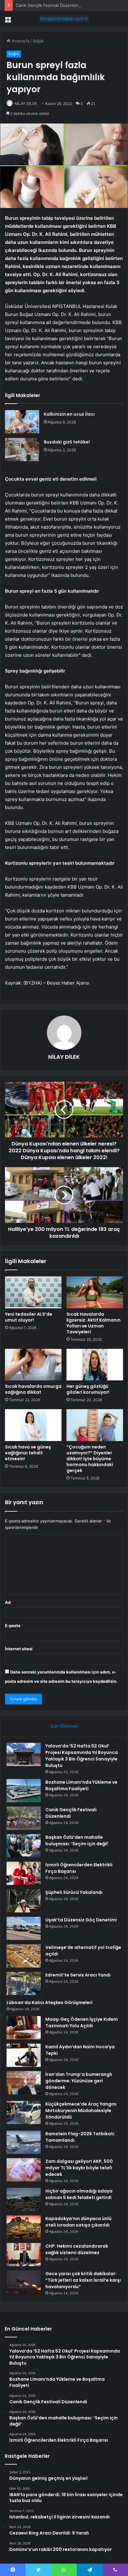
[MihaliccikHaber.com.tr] (64, 19)
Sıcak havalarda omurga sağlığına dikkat (33, 1389)
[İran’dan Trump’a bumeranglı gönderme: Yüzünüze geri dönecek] (24, 2083)
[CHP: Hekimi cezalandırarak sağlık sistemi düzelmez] (24, 2255)
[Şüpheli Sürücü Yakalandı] (24, 1901)
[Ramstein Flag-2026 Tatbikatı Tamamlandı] (24, 2142)
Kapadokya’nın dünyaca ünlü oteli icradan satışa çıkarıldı (78, 2222)
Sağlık (38, 41)
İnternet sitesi (19, 1649)
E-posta (14, 1626)
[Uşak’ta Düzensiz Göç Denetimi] (24, 1928)
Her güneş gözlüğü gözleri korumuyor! (88, 1389)
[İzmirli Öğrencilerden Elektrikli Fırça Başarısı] (24, 1873)
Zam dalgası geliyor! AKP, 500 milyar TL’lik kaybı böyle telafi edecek (79, 2168)
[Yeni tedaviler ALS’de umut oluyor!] (33, 1292)
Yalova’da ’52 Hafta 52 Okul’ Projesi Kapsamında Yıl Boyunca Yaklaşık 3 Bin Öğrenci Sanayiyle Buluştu (82, 1756)
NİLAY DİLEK (26, 104)
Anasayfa (20, 41)
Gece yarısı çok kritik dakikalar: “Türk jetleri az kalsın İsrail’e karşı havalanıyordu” (83, 2280)
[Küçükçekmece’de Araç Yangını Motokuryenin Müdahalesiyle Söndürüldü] (24, 2113)
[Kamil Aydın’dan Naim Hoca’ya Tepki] (24, 2055)
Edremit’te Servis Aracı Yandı (78, 1975)
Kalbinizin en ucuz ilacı (69, 414)
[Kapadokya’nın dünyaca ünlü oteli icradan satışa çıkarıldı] (24, 2227)
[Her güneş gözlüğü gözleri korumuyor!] (95, 1365)
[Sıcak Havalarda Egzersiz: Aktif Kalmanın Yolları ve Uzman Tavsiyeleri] (95, 1292)
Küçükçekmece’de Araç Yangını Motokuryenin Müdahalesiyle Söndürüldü (81, 2111)
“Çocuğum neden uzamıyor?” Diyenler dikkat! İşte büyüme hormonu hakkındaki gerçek (90, 1459)
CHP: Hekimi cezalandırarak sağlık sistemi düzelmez (77, 2249)
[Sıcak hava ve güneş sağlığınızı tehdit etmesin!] (33, 1425)
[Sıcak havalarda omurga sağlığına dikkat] (33, 1365)
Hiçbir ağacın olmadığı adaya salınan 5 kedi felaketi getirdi (79, 2194)
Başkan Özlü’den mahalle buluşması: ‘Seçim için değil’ (77, 1840)
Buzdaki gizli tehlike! (67, 442)
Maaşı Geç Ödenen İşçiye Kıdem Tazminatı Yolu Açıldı (82, 2022)
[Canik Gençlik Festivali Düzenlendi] (24, 1818)
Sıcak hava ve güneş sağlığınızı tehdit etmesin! (28, 1453)
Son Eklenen (64, 1726)
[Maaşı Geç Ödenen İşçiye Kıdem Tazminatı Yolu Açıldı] (24, 2028)
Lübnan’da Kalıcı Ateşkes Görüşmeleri (50, 2002)
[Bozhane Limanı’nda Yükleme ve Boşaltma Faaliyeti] (24, 1791)
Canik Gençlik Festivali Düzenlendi (49, 5)
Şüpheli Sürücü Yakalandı (74, 1892)
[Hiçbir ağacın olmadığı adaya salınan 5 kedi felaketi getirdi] (24, 2199)
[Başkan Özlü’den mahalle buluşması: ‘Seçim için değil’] (24, 1846)
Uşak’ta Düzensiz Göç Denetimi (81, 1920)
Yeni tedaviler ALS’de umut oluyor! (29, 1317)
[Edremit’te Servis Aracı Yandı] (24, 1983)
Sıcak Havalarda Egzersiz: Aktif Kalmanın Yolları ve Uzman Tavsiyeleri (94, 1323)
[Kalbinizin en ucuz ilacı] (22, 422)
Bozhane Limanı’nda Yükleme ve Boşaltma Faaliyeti (81, 1785)
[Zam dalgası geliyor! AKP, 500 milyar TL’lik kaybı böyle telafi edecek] (24, 2170)
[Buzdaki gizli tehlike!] (22, 450)
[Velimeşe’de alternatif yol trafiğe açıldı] (24, 1956)
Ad (9, 1602)
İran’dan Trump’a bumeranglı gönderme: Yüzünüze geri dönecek (79, 2081)
